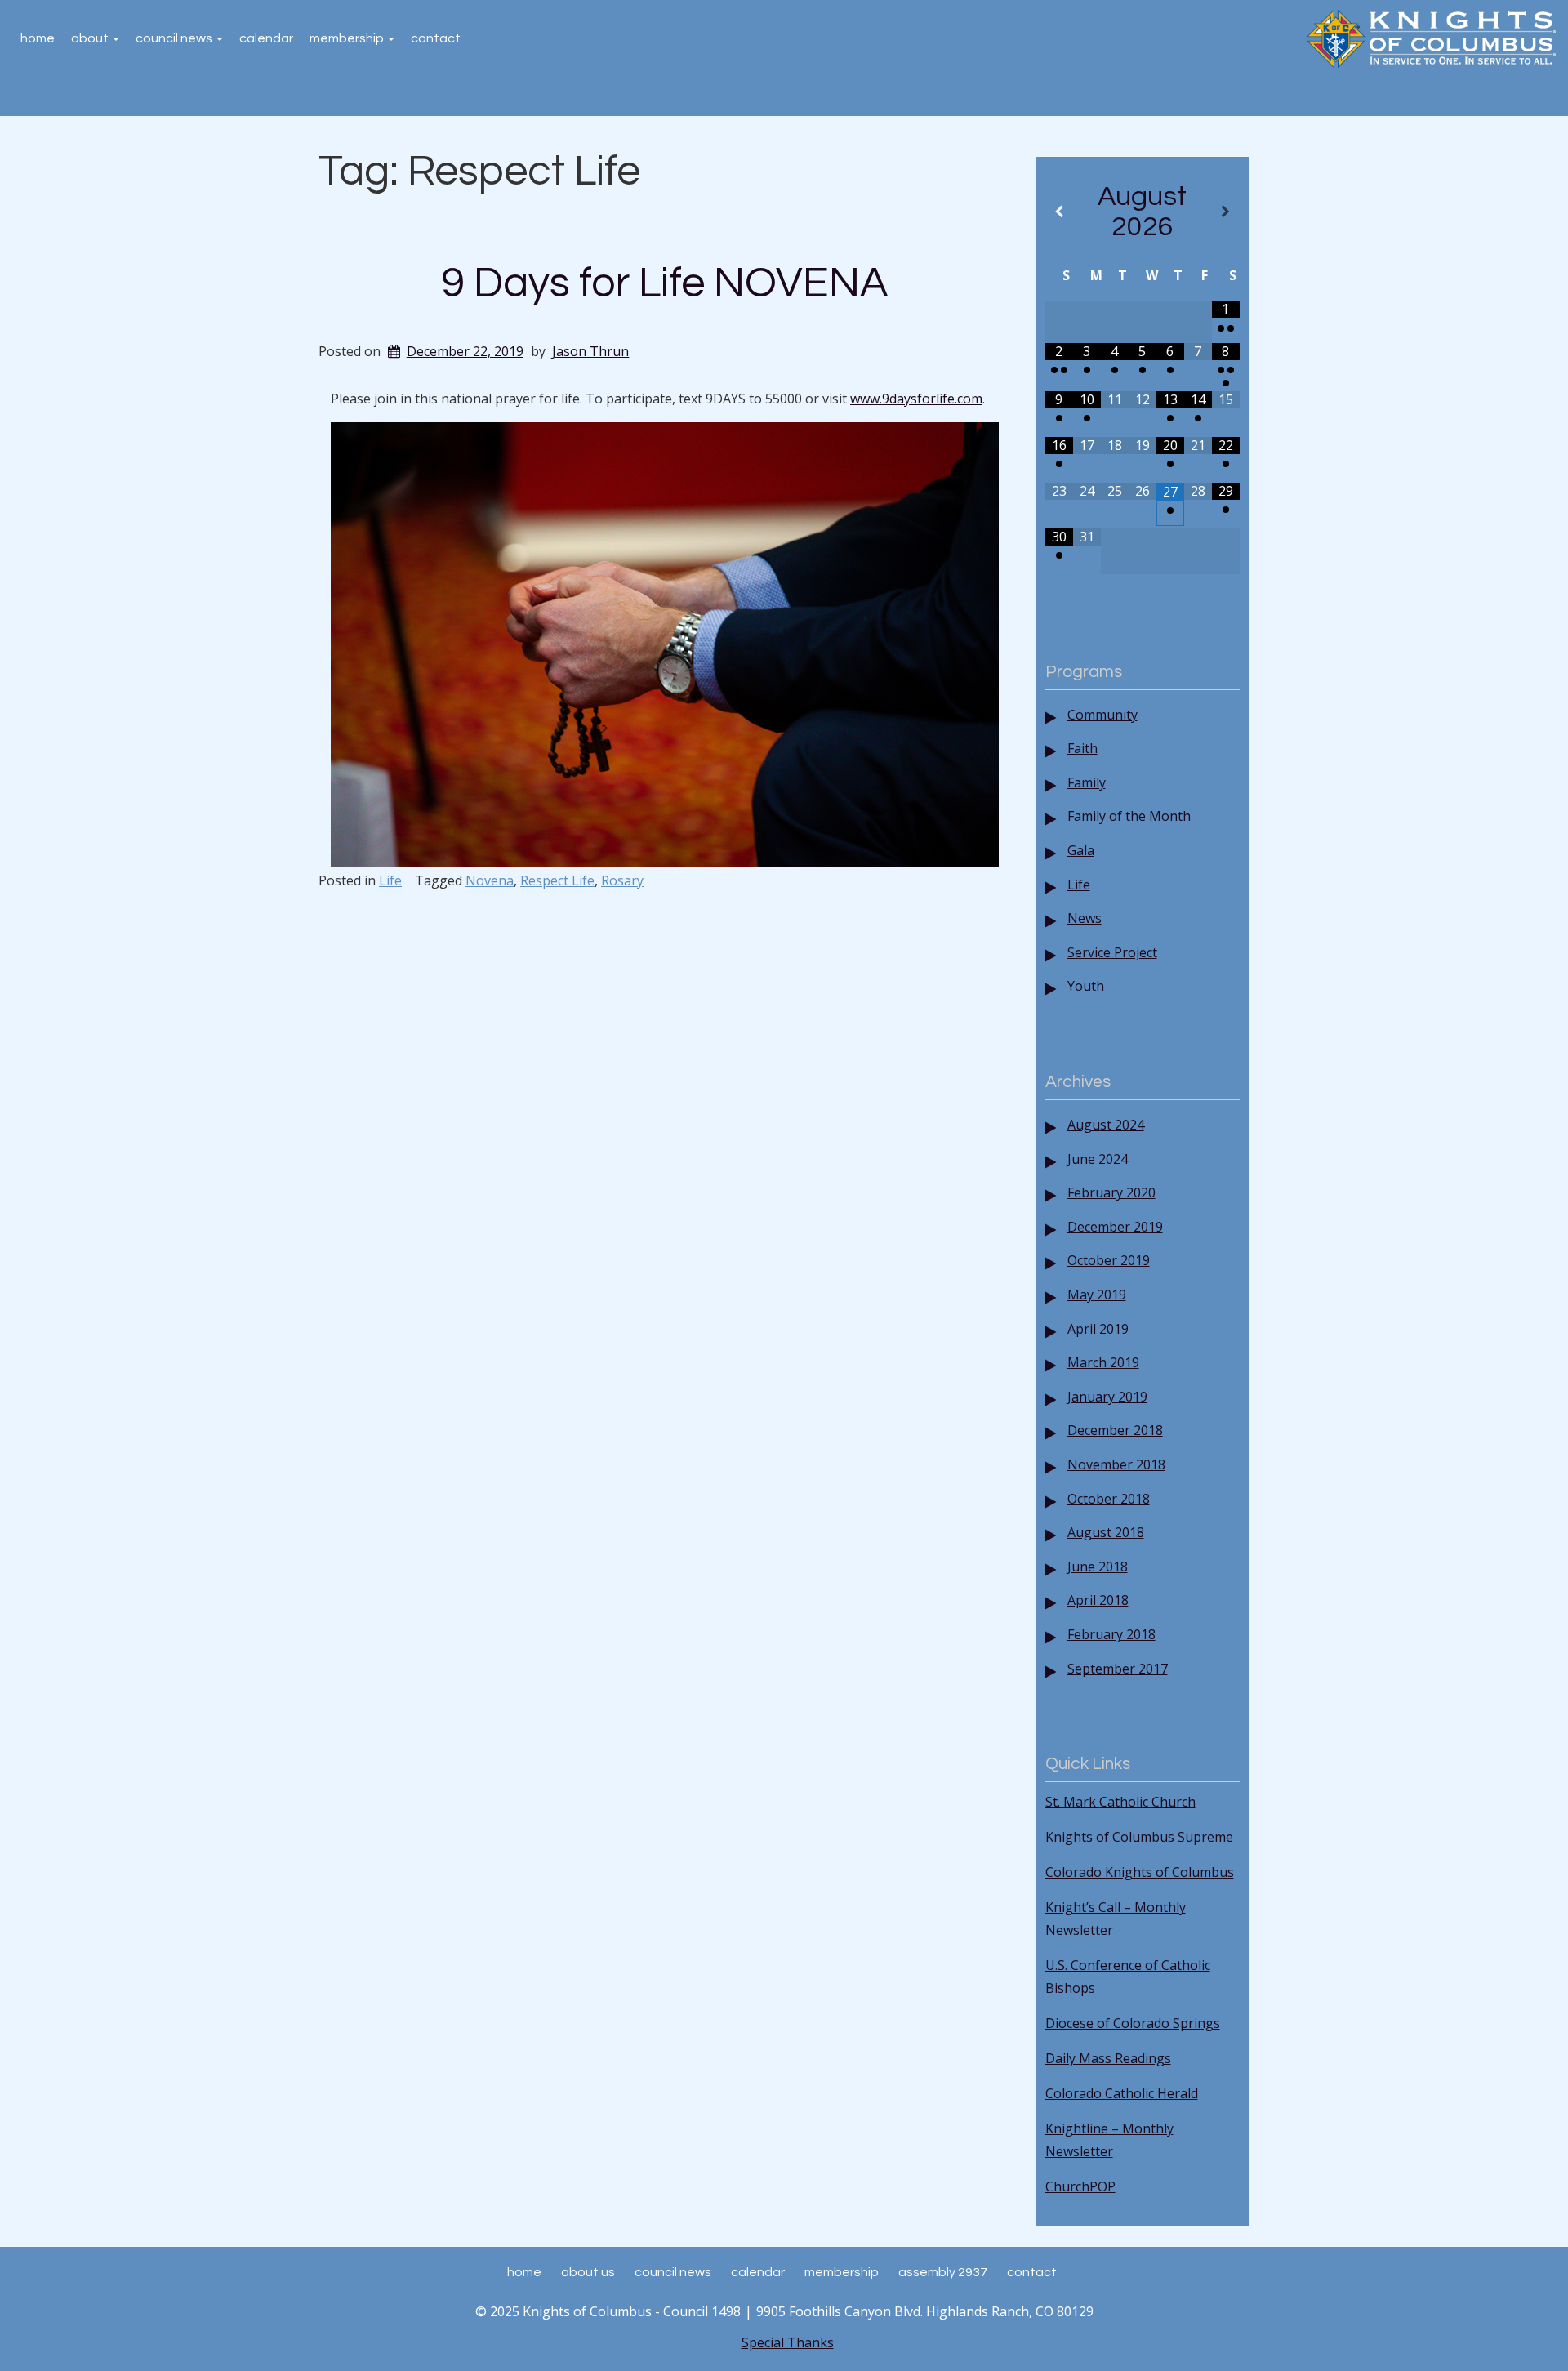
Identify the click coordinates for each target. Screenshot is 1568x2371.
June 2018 (1098, 1567)
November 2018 (1116, 1464)
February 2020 (1111, 1192)
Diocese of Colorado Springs (1133, 2023)
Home (38, 38)
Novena (490, 880)
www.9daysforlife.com (916, 399)
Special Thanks (788, 2342)
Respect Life (557, 880)
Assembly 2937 (943, 2272)
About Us (588, 2272)
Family (1087, 782)
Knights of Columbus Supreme (1139, 1837)
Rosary (622, 880)
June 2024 (1098, 1159)
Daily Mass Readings (1108, 2058)
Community (1102, 715)
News (1085, 918)
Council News (175, 38)
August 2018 (1106, 1532)
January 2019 (1107, 1397)
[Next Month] (1226, 212)
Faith (1082, 748)
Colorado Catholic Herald (1122, 2093)
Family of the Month (1129, 816)
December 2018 (1115, 1430)
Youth (1086, 986)
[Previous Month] (1059, 212)
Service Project (1112, 952)
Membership (348, 38)
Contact (436, 38)
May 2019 (1097, 1295)
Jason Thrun (590, 351)
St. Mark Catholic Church (1120, 1802)
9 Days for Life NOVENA (664, 283)
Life (390, 880)
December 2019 (1115, 1227)
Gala (1081, 850)
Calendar (266, 38)
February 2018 (1111, 1634)
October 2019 (1109, 1260)
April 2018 (1098, 1600)
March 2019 (1103, 1362)
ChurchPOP (1080, 2186)
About (91, 38)
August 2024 (1106, 1125)
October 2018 (1109, 1499)
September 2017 (1118, 1669)
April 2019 (1098, 1329)
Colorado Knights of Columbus (1140, 1872)
